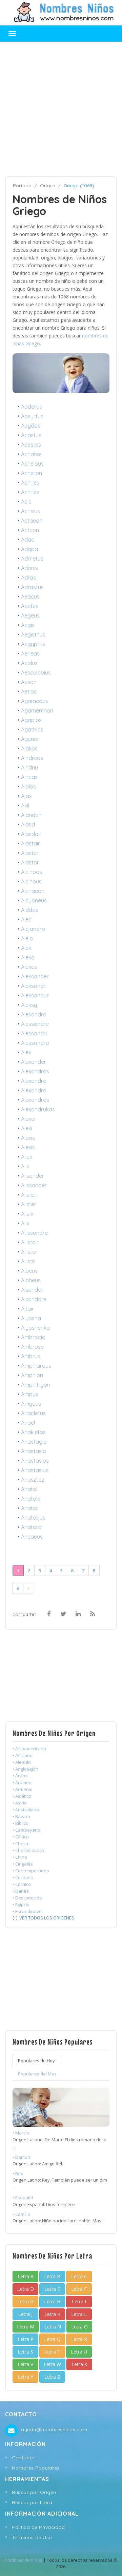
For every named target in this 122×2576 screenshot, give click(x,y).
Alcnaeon (33, 891)
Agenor (30, 739)
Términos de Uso (32, 2537)
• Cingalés (23, 1864)
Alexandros (35, 1100)
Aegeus (30, 616)
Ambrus (31, 1356)
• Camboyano (26, 1830)
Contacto (23, 2458)
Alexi (27, 1128)
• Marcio (21, 2133)
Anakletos (33, 1432)
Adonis (29, 568)
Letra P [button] (26, 2339)
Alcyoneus (34, 900)
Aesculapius (36, 672)
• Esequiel (23, 2198)
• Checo (20, 1843)
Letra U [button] (79, 2352)
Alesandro (34, 1014)
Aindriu (29, 767)
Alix (25, 1223)
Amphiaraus (36, 1366)
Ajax (26, 796)
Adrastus (32, 587)
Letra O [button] (79, 2327)
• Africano (23, 1755)
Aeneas (30, 653)
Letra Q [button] (52, 2339)
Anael (28, 1423)
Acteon (30, 530)
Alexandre (34, 1081)
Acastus (31, 435)
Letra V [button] (25, 2364)
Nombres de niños (23, 2560)
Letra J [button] (25, 2314)
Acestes (31, 445)
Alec (26, 919)
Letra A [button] (26, 2276)
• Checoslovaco (28, 1850)
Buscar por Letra (32, 2502)
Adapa (29, 549)
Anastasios (35, 1461)
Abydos (31, 426)
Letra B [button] (52, 2276)
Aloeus (29, 1271)
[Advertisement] (61, 109)
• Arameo (22, 1782)
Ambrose (32, 1347)
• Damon (21, 2157)
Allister (29, 1252)
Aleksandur (35, 995)
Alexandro (34, 1090)
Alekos (29, 967)
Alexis (28, 1147)
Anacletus (33, 1413)
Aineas (29, 777)
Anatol (29, 1489)
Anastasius (35, 1470)
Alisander (33, 1176)
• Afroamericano (29, 1749)
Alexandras (35, 1071)
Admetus (32, 559)
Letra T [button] (52, 2352)
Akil (25, 805)
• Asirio (20, 1803)
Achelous (32, 464)
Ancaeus (32, 1537)
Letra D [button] (26, 2289)
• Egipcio (21, 1905)
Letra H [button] (52, 2301)
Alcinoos (32, 872)
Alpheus (31, 1280)
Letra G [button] (25, 2301)
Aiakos (29, 748)
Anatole (31, 1499)
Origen (48, 186)
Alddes (29, 910)
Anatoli (30, 1508)
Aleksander (35, 976)
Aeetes (30, 606)
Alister (29, 1204)
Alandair (31, 815)
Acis (26, 502)
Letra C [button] (79, 2276)
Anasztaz (33, 1480)
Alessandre (35, 1024)
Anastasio (34, 1451)
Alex (26, 1052)
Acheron (32, 473)
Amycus (31, 1404)
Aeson (29, 682)
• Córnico (22, 1884)
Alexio (28, 1138)
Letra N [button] (53, 2327)
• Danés (21, 1891)
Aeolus (29, 663)
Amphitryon (36, 1385)
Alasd (28, 824)
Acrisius (30, 511)
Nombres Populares (36, 2468)
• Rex (18, 2173)
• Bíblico (21, 1823)
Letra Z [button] (52, 2377)
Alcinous (31, 881)
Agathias (32, 729)
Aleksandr (33, 986)
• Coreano (23, 1877)
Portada (22, 186)
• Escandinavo (27, 1911)
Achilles (30, 492)
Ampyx (30, 1394)
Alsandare (34, 1299)
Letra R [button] (79, 2339)
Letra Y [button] (25, 2377)
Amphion (32, 1375)
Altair (27, 1309)
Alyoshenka (35, 1328)
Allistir (28, 1261)
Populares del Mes (37, 2074)
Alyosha (31, 1318)
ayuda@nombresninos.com (54, 2429)
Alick (27, 1157)
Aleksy (29, 1005)
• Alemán (22, 1762)
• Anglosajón (25, 1769)
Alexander (34, 1062)
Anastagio (34, 1442)
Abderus (32, 407)
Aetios (29, 691)
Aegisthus (33, 635)
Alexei (28, 1119)
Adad (28, 540)
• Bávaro (21, 1816)
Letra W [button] (52, 2364)
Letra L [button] (79, 2314)
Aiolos (28, 786)
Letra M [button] (26, 2327)
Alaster (30, 853)
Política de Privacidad (38, 2527)
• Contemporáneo (31, 1871)
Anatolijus (33, 1518)
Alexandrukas (38, 1109)
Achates (31, 454)
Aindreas (32, 758)
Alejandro (33, 929)
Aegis (28, 625)
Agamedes (35, 701)
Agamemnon (37, 710)
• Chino (20, 1857)
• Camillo (21, 2214)
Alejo (27, 938)
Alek (26, 948)
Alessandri (34, 1033)
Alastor (30, 862)
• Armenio (23, 1789)
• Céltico (21, 1837)
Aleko (28, 957)
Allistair (30, 1242)
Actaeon (32, 521)
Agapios (31, 720)
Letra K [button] (52, 2314)
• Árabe (20, 1776)
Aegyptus (33, 644)
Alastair (30, 843)
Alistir (28, 1214)
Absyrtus (32, 416)
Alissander (34, 1185)
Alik (25, 1166)
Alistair (29, 1195)
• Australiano (26, 1810)
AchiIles (30, 483)
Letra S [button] (25, 2352)
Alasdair (31, 834)
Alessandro (35, 1043)
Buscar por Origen (34, 2492)
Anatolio (31, 1527)
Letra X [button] (79, 2364)
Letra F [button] (79, 2289)
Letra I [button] (79, 2301)
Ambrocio (33, 1337)
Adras (28, 578)
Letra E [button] (52, 2289)
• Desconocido (27, 1898)
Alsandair (33, 1290)
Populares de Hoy (36, 2061)
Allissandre (34, 1233)
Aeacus (30, 597)
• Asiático (22, 1796)
